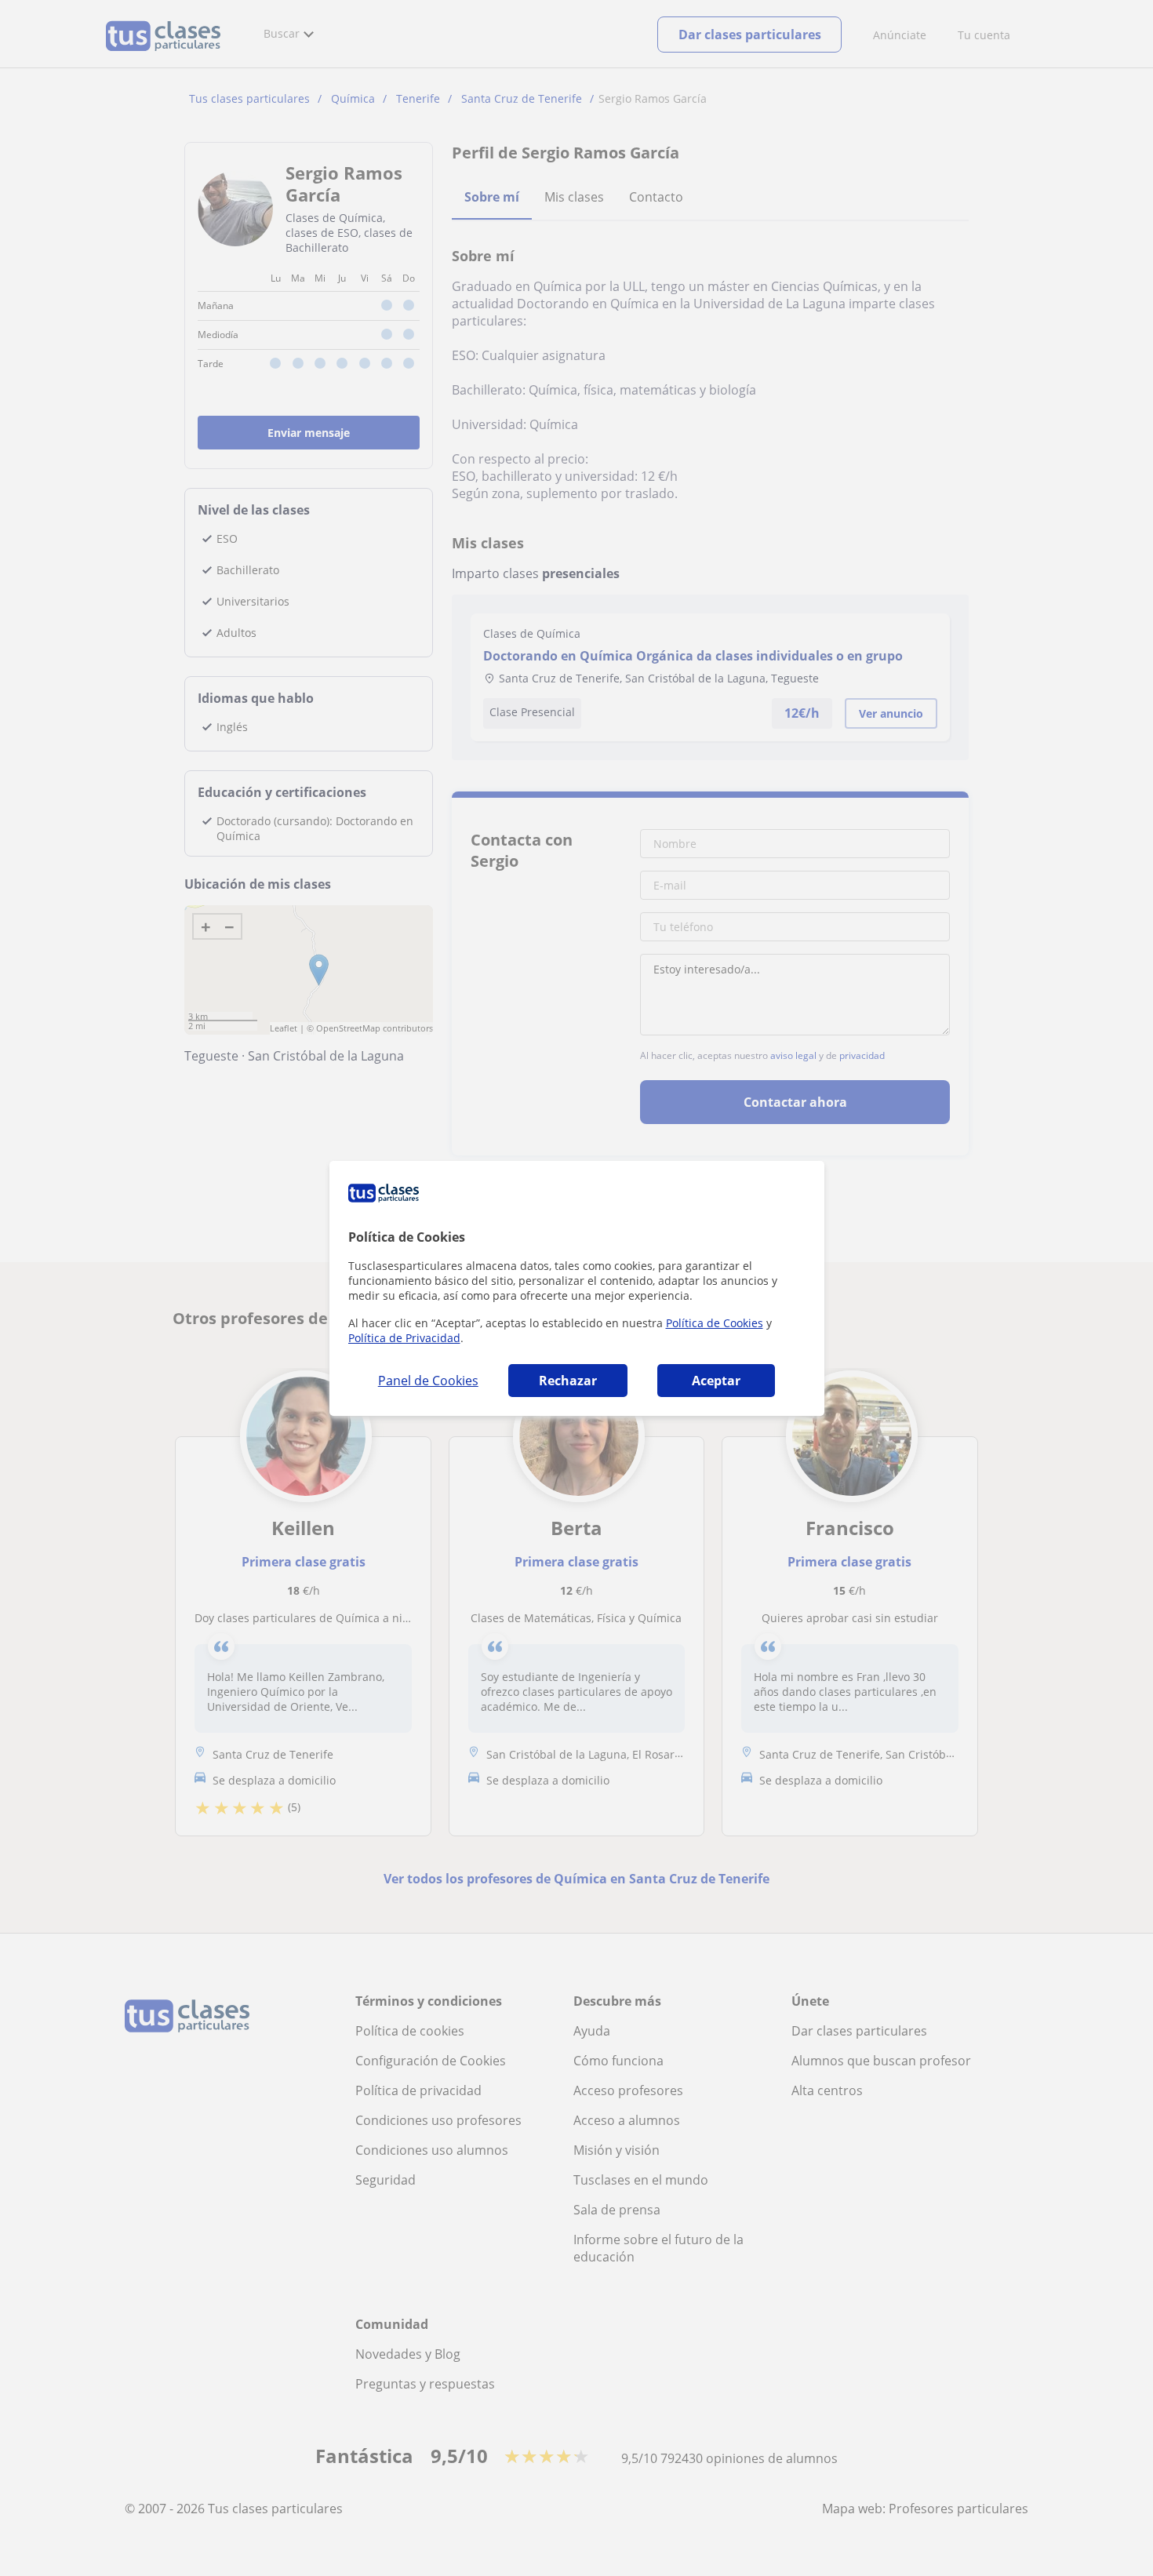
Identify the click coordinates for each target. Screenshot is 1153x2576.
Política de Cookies (715, 1323)
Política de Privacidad (404, 1338)
